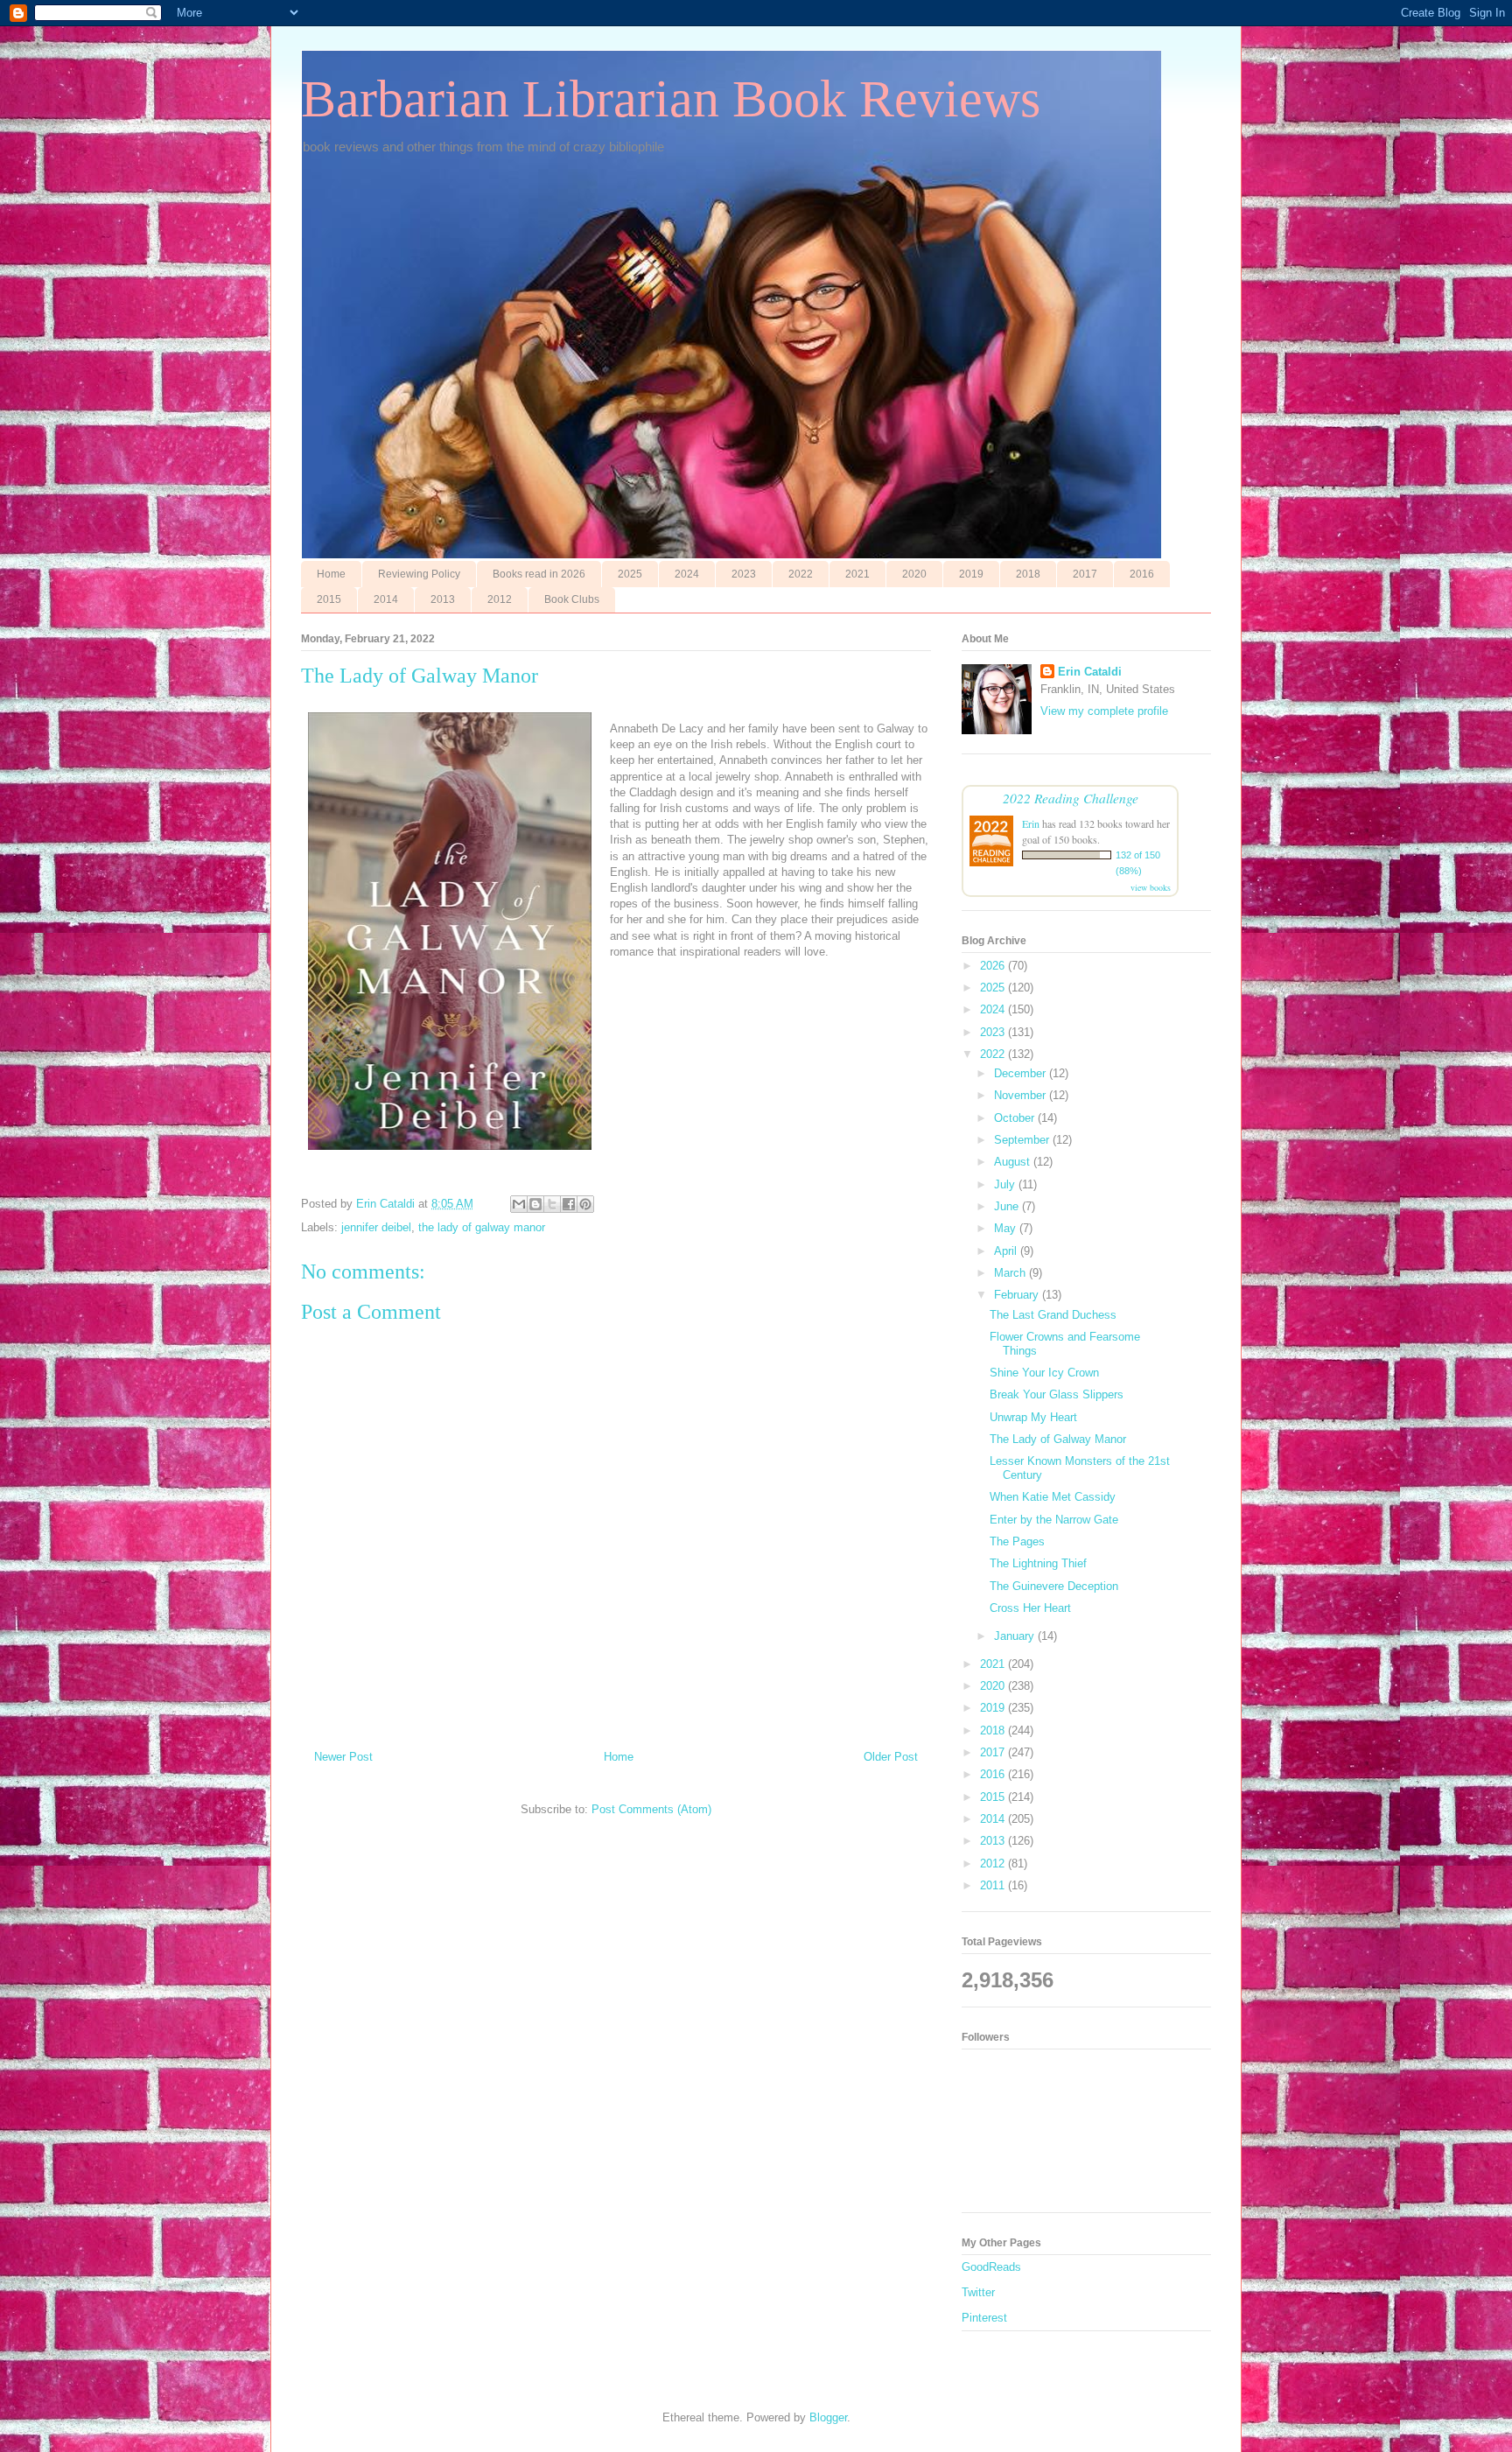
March (1011, 1273)
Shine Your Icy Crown (1044, 1373)
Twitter (978, 2292)
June (1008, 1206)
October (1016, 1118)
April (1007, 1251)
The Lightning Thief (1038, 1563)
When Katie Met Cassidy (1053, 1497)
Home (331, 574)
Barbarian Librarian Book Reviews (671, 99)
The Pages (1017, 1541)
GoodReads (991, 2267)
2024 (687, 574)
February (1018, 1295)
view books (1151, 887)
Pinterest (984, 2318)
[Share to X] (552, 1204)
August (1014, 1162)
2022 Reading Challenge (1071, 798)
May (1007, 1228)
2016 (1142, 574)
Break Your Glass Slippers (1057, 1394)
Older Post (891, 1757)
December (1022, 1073)
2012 (500, 599)
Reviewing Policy (419, 574)
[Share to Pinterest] (585, 1204)
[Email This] (519, 1204)
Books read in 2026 (539, 574)
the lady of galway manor (482, 1227)
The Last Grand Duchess (1053, 1315)
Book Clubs (572, 599)
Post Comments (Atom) (651, 1809)
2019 (971, 574)
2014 (386, 599)
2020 (914, 574)
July (1006, 1184)
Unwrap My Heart (1033, 1417)
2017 (1085, 574)
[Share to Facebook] (569, 1204)
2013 (443, 599)
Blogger (828, 2417)
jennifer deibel (376, 1227)
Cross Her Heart (1030, 1608)
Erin (1031, 823)
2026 (994, 966)
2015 (329, 599)
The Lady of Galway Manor (1058, 1439)
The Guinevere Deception (1054, 1586)
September (1023, 1140)
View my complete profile (1104, 711)
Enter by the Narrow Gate (1054, 1520)
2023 (744, 574)
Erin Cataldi (1090, 672)
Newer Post (343, 1757)
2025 (630, 574)
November (1022, 1095)
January (1016, 1636)
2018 (1028, 574)
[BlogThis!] (535, 1204)
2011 (994, 1885)
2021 (857, 574)
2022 (801, 574)
